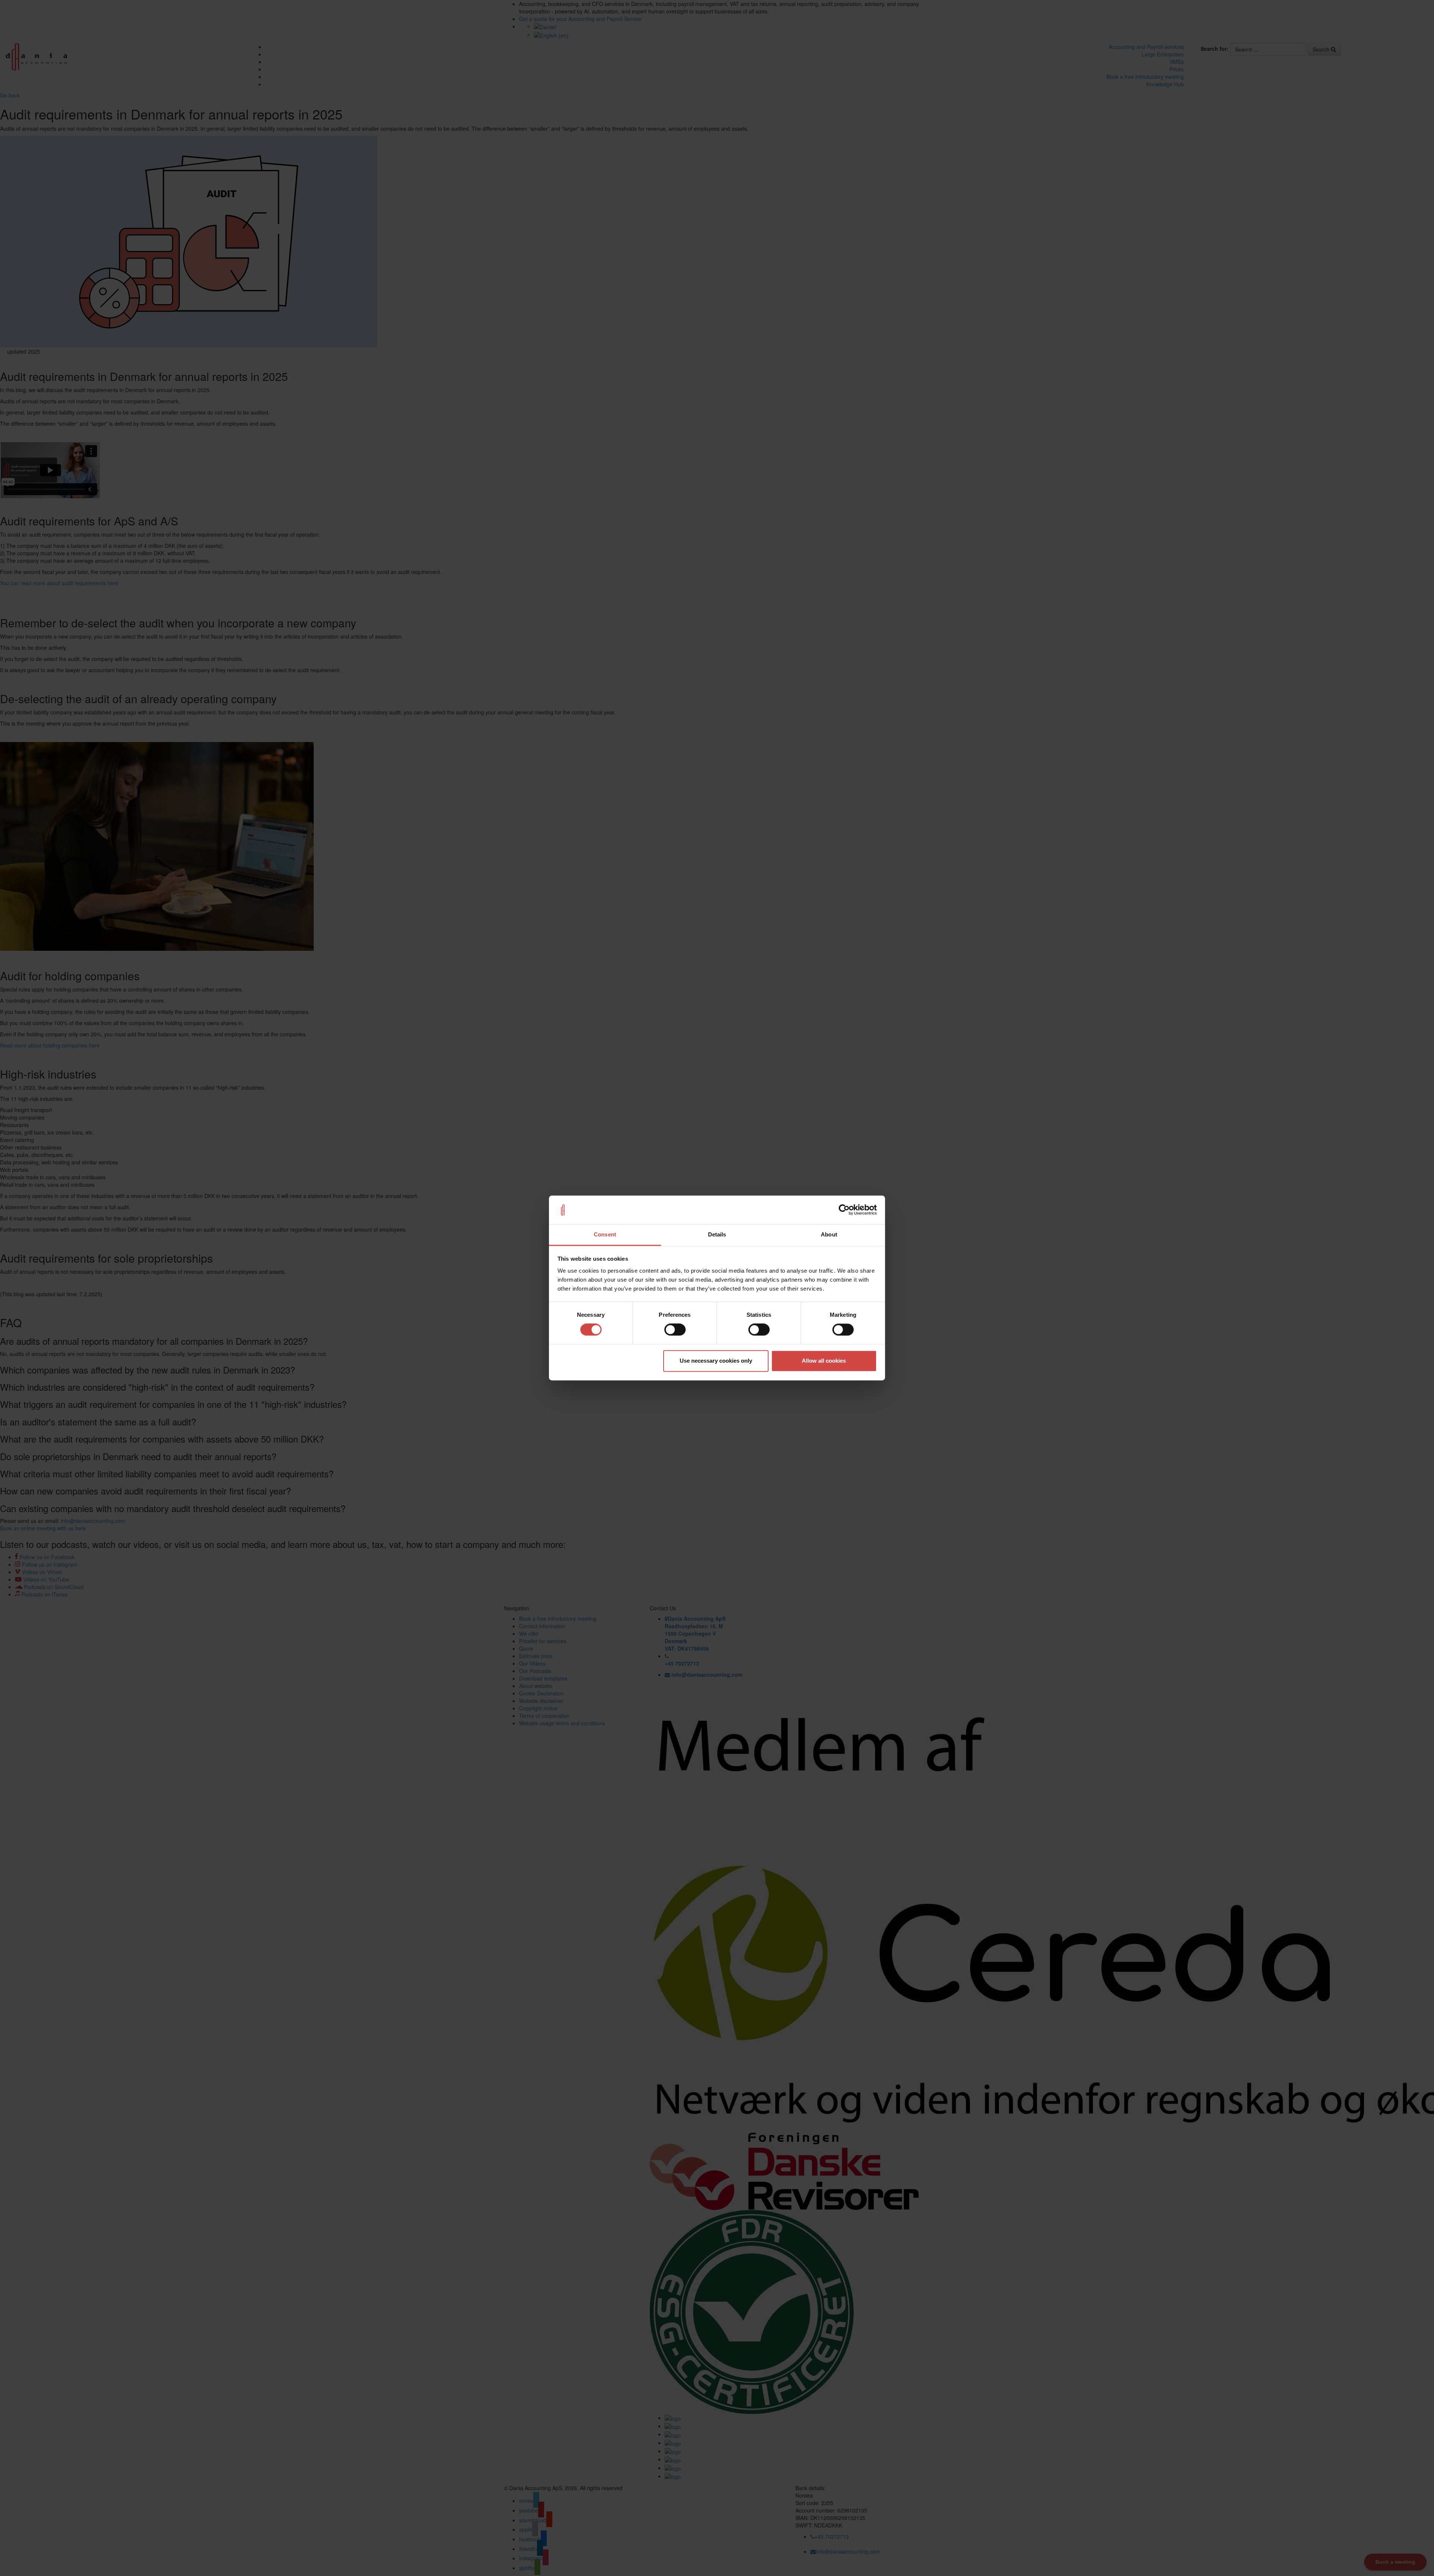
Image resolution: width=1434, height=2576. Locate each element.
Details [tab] (717, 1234)
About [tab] (829, 1234)
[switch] (675, 1330)
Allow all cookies (824, 1361)
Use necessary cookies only (716, 1361)
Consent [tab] (605, 1234)
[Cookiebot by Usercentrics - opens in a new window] (844, 1210)
